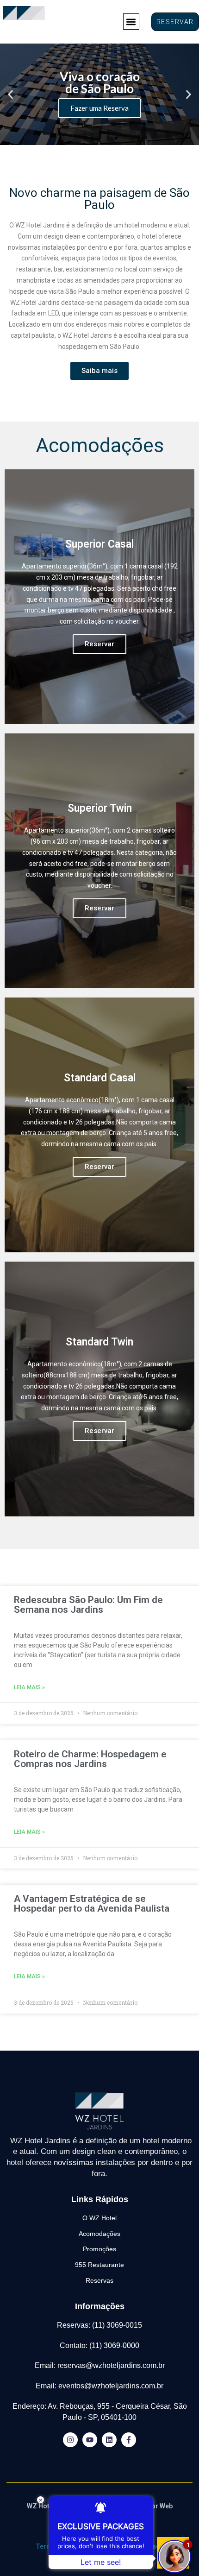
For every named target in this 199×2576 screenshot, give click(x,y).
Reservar (99, 644)
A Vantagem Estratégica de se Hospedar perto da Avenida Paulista (92, 1904)
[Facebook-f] (129, 2440)
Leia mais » (29, 1687)
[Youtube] (90, 2440)
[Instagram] (70, 2440)
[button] (131, 22)
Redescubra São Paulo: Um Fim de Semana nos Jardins (88, 1605)
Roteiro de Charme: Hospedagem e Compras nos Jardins (90, 1759)
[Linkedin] (109, 2440)
